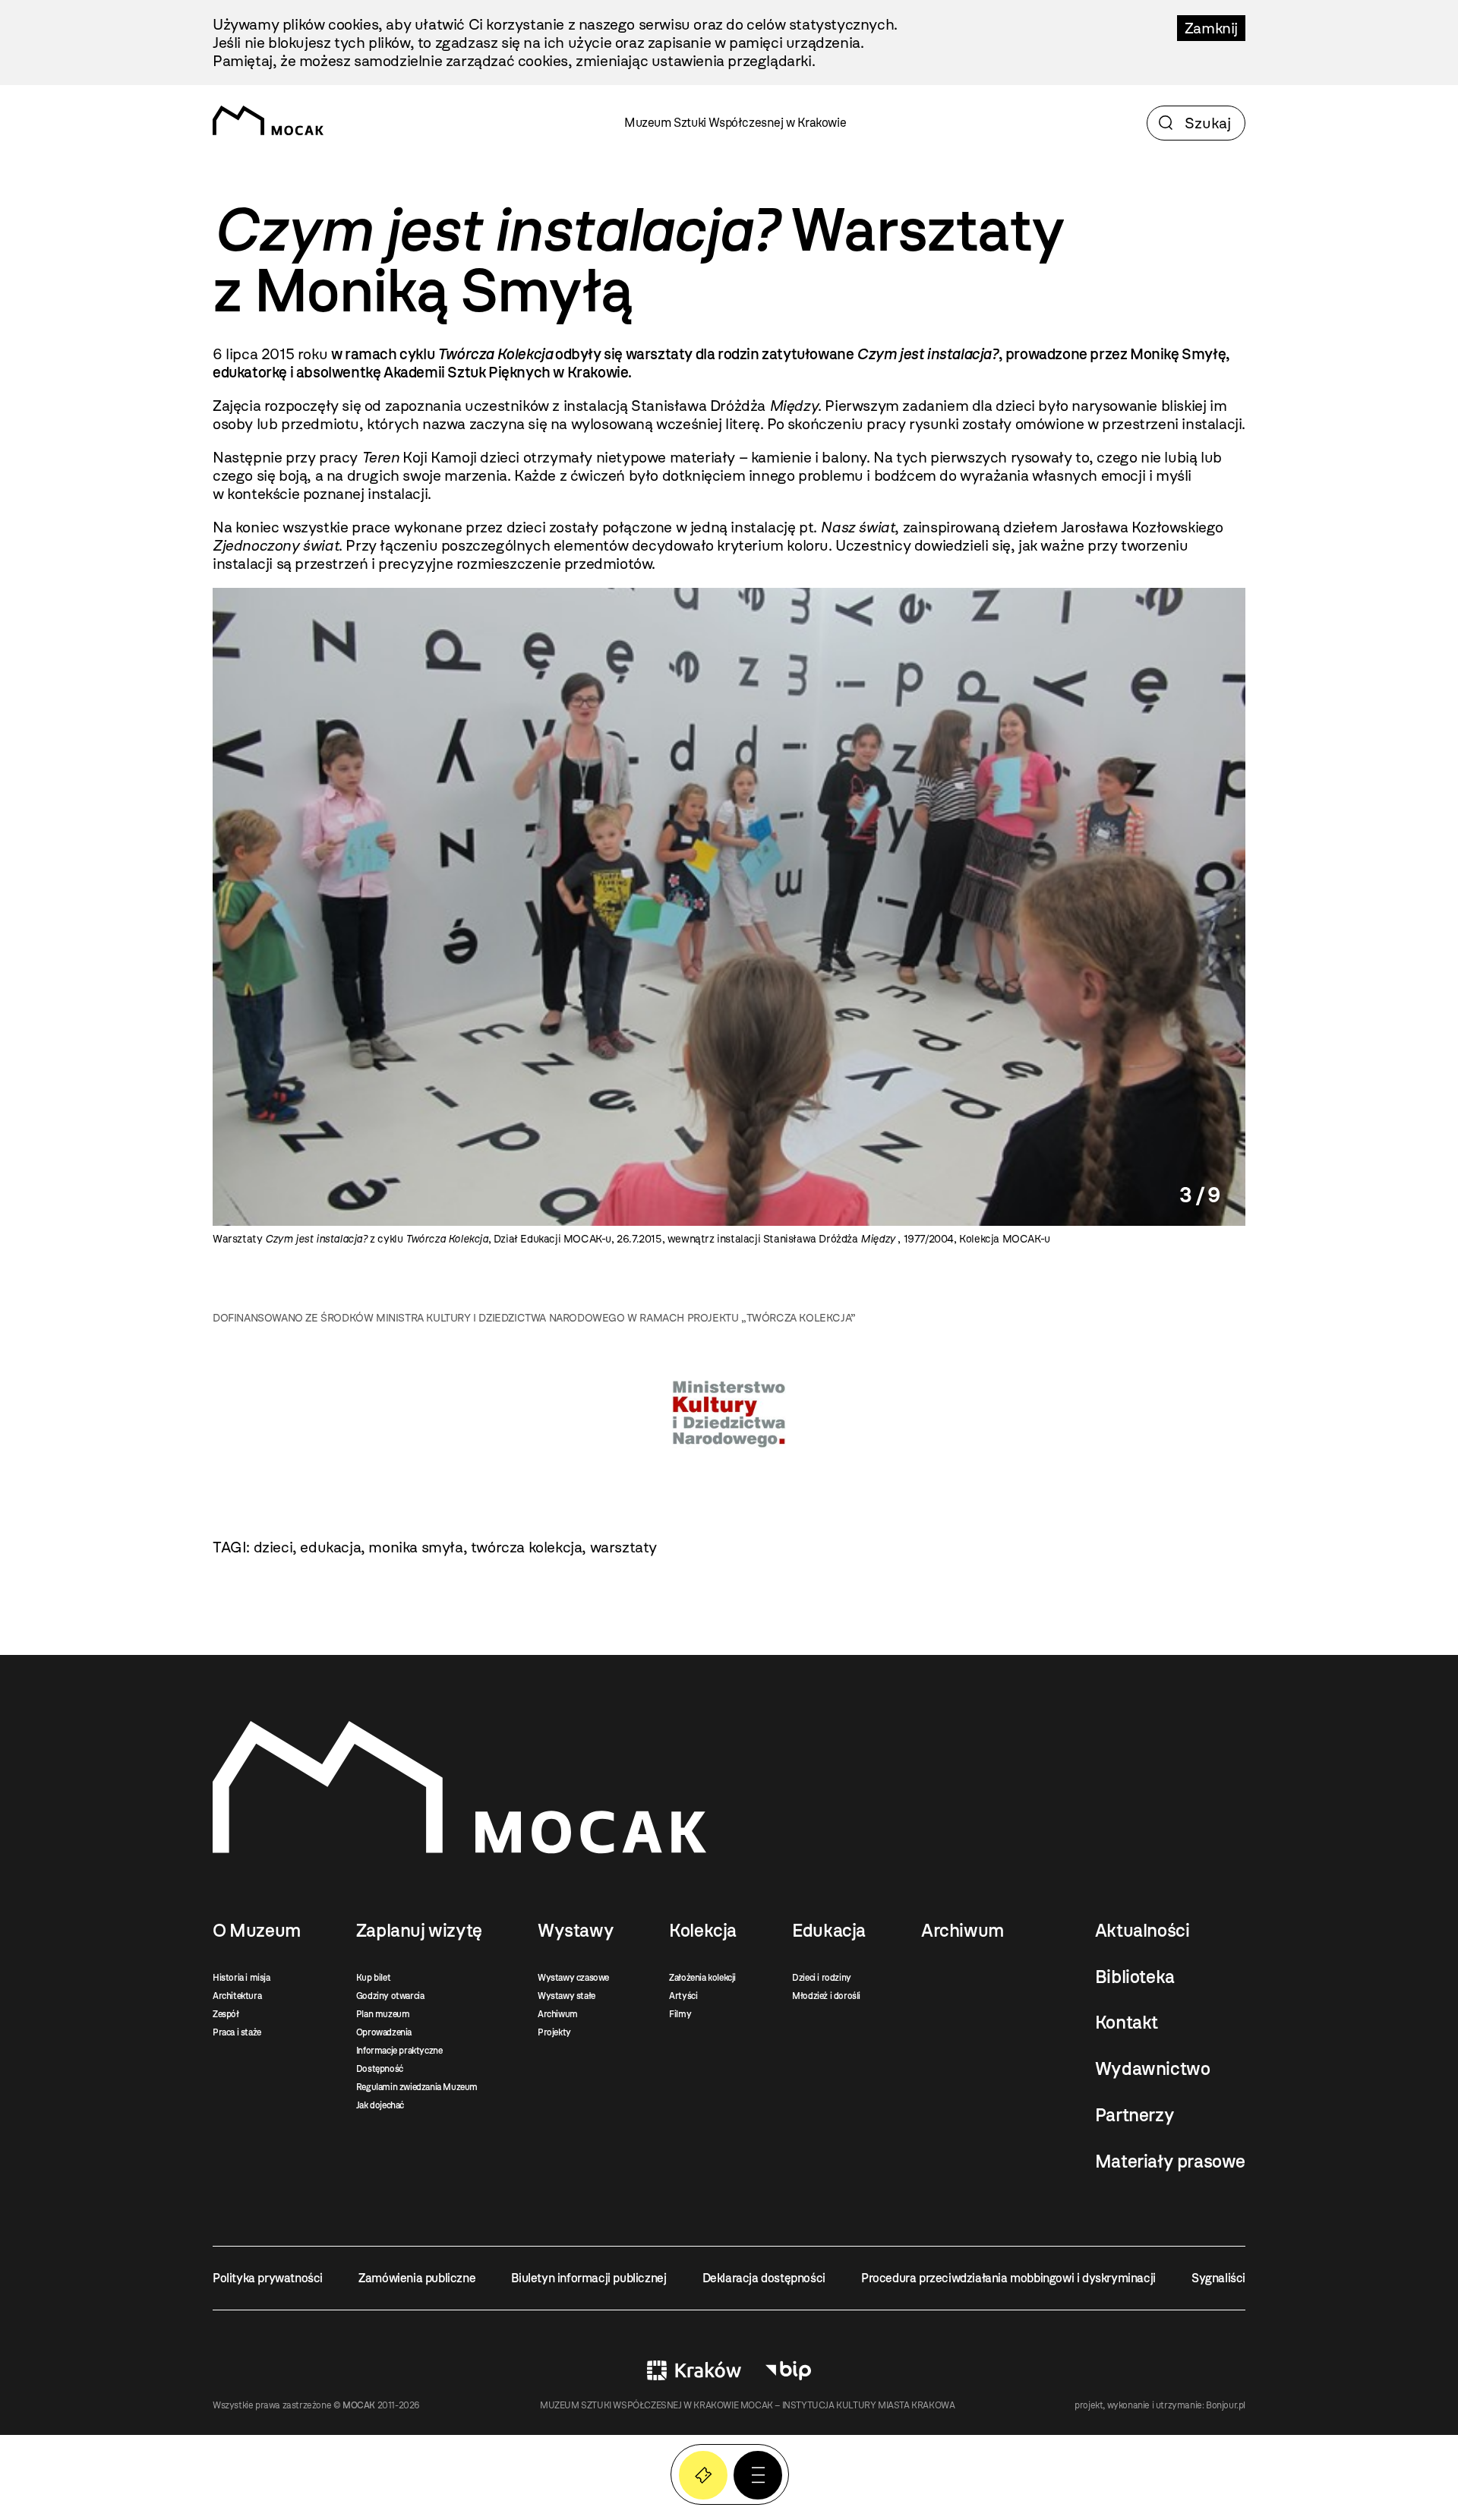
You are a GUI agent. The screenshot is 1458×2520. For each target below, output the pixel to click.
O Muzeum (257, 1931)
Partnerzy (1135, 2115)
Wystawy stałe (566, 1996)
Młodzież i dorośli (826, 1996)
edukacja (330, 1547)
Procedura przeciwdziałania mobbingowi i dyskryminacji (1008, 2278)
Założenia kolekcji (702, 1978)
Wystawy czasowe (573, 1978)
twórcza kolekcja (527, 1547)
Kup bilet (373, 1978)
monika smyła (415, 1547)
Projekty (554, 2032)
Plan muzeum (383, 2014)
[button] (758, 2475)
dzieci (273, 1547)
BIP (788, 2370)
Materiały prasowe (1170, 2162)
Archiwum (558, 2014)
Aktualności (1142, 1931)
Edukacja (829, 1931)
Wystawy (576, 1931)
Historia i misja (241, 1978)
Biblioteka (1135, 1977)
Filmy (680, 2014)
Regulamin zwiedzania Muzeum (417, 2087)
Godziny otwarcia (390, 1996)
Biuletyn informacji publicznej (589, 2278)
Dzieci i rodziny (822, 1978)
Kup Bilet (703, 2475)
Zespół (226, 2014)
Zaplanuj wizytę (419, 1931)
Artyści (683, 1996)
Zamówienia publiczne (417, 2278)
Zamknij (1211, 28)
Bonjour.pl (1226, 2405)
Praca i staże (237, 2032)
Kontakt (1127, 2023)
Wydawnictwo (1153, 2069)
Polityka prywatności (268, 2278)
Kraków (694, 2370)
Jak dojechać (380, 2105)
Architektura (237, 1996)
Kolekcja (703, 1931)
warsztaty (623, 1547)
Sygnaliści (1218, 2278)
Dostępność (380, 2069)
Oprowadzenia (384, 2032)
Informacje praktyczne (399, 2051)
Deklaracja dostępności (764, 2278)
